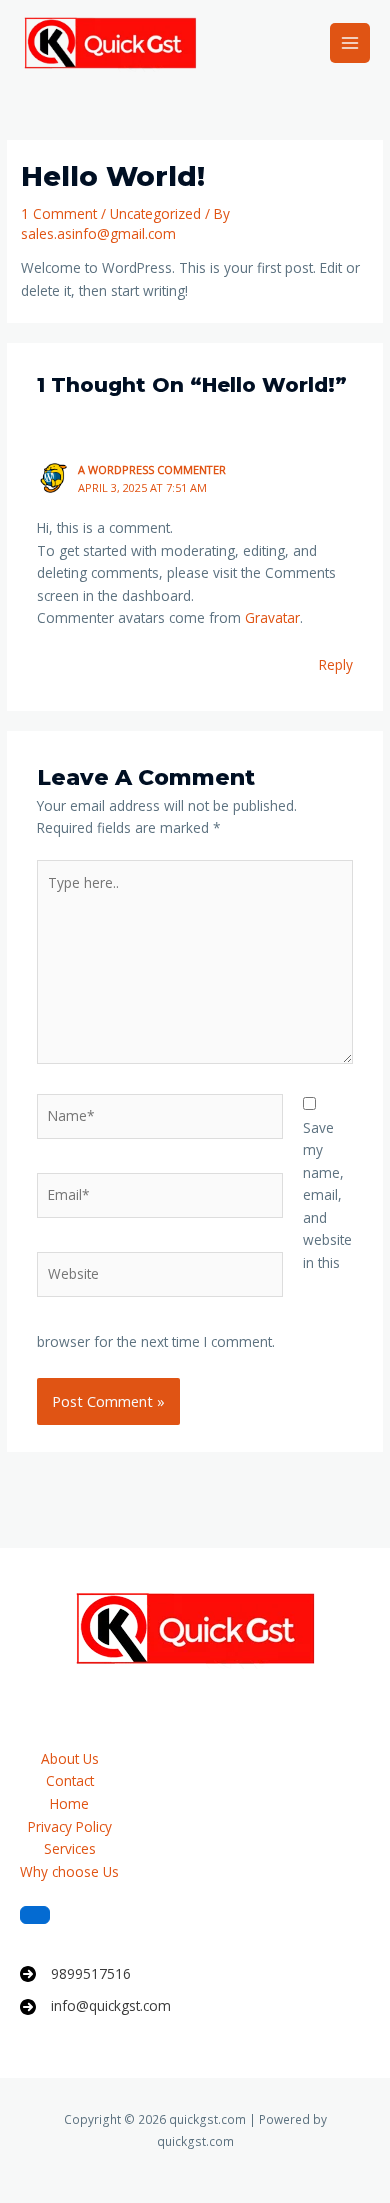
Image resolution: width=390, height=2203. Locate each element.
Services (70, 1848)
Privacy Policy (70, 1826)
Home (69, 1803)
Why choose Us (69, 1871)
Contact (70, 1780)
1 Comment (59, 213)
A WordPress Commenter (152, 469)
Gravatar (272, 617)
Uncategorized (155, 213)
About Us (70, 1758)
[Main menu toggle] (350, 43)
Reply (336, 664)
